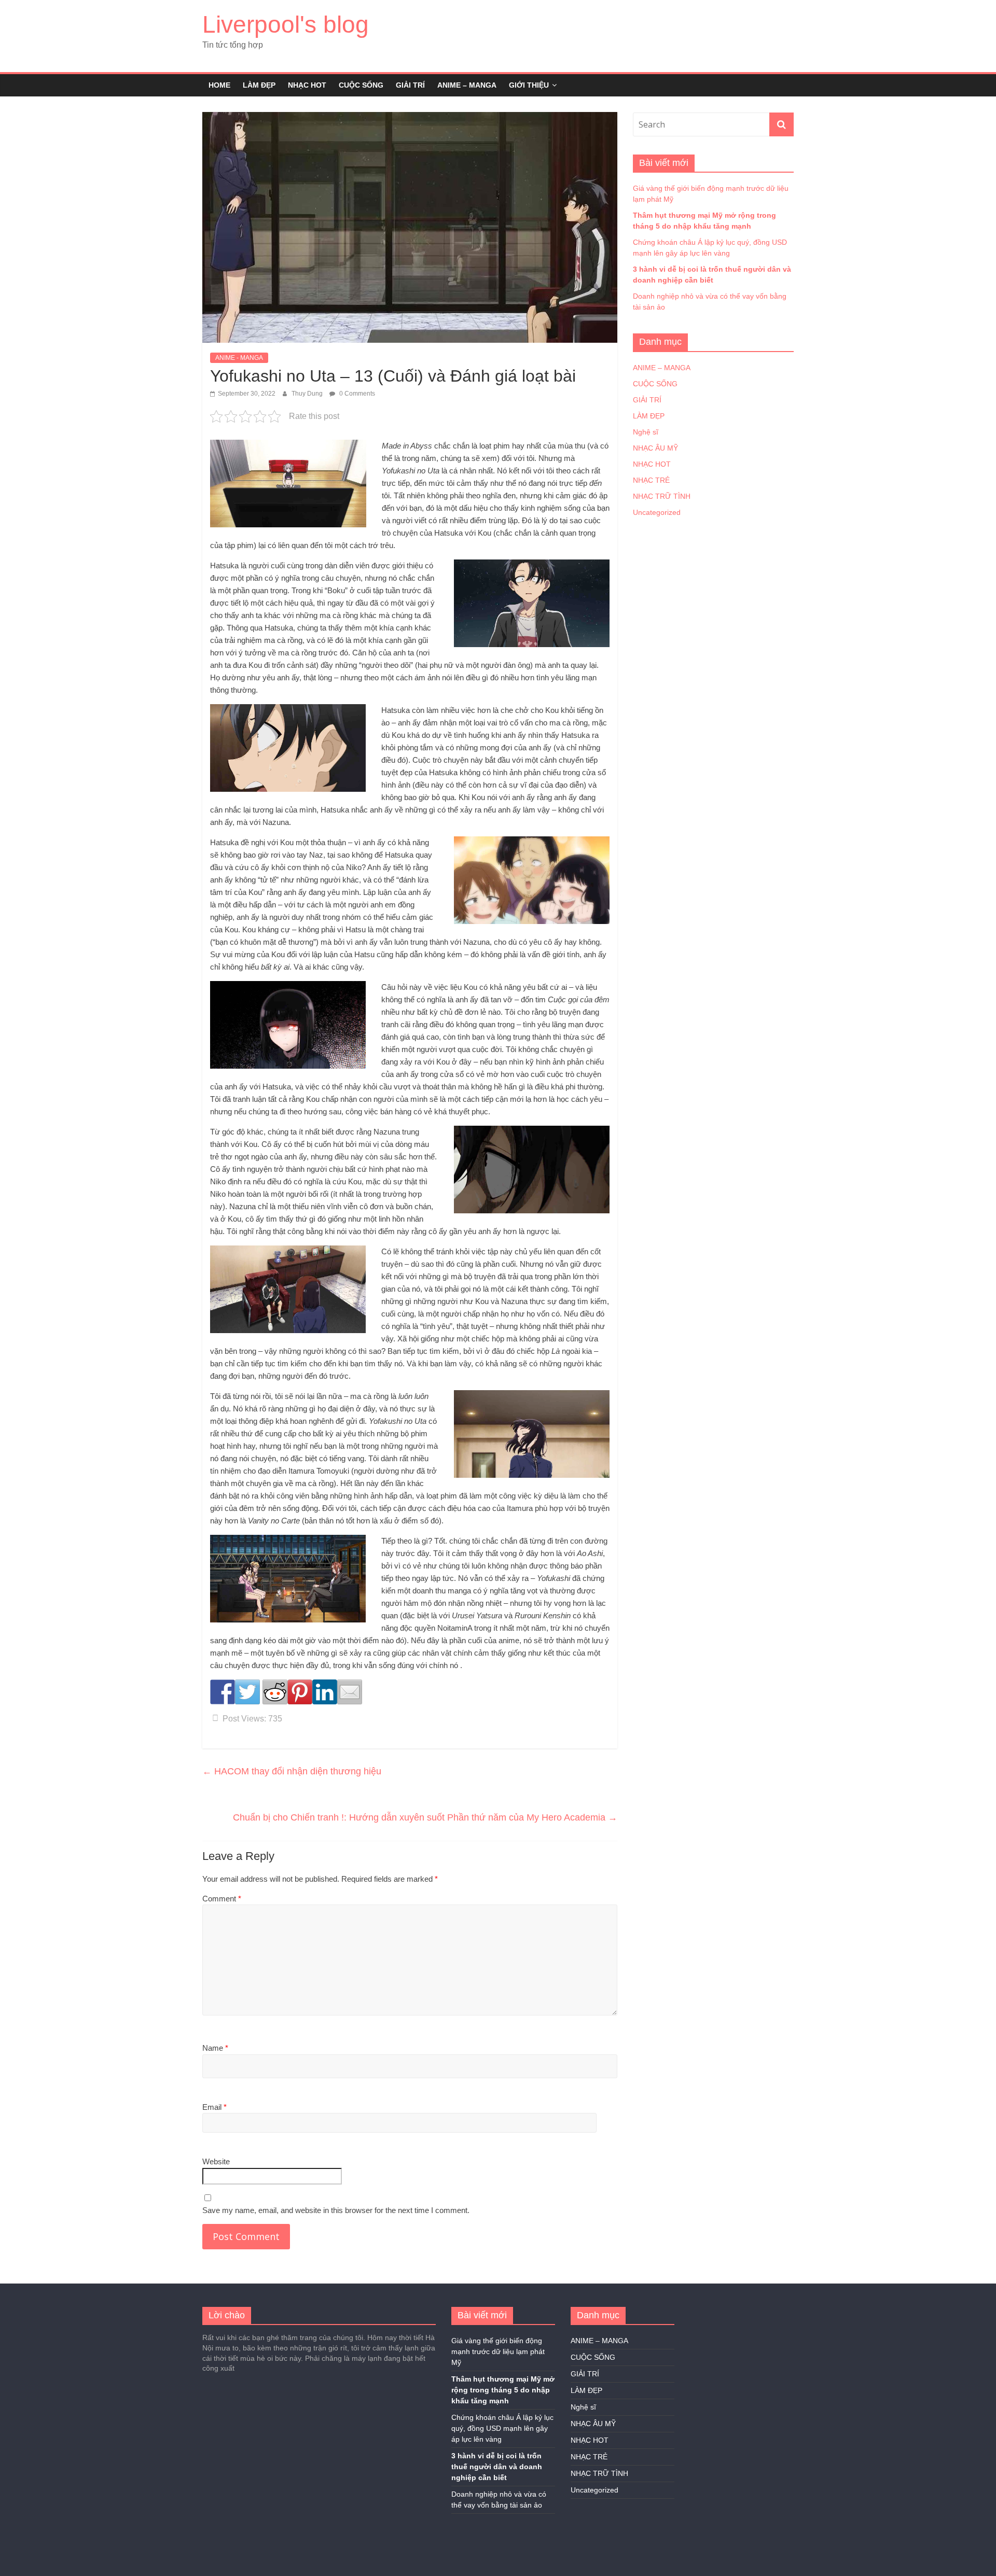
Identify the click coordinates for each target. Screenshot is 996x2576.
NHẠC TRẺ (651, 480)
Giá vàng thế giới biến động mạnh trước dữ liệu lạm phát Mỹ (498, 2351)
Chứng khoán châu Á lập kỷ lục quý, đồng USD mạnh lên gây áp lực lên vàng (502, 2428)
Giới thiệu (529, 85)
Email (215, 2107)
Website (216, 2161)
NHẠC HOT (307, 85)
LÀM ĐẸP (259, 85)
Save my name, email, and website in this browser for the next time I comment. (336, 2210)
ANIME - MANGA (239, 358)
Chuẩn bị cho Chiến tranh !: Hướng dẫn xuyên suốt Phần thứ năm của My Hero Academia (425, 1817)
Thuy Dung (308, 394)
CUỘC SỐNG (361, 85)
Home (219, 85)
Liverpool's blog (286, 24)
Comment (222, 1899)
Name (215, 2048)
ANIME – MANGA (467, 85)
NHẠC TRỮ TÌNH (662, 496)
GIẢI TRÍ (410, 85)
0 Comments (356, 394)
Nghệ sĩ (646, 432)
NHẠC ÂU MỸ (655, 448)
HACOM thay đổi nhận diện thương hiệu (292, 1771)
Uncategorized (657, 512)
